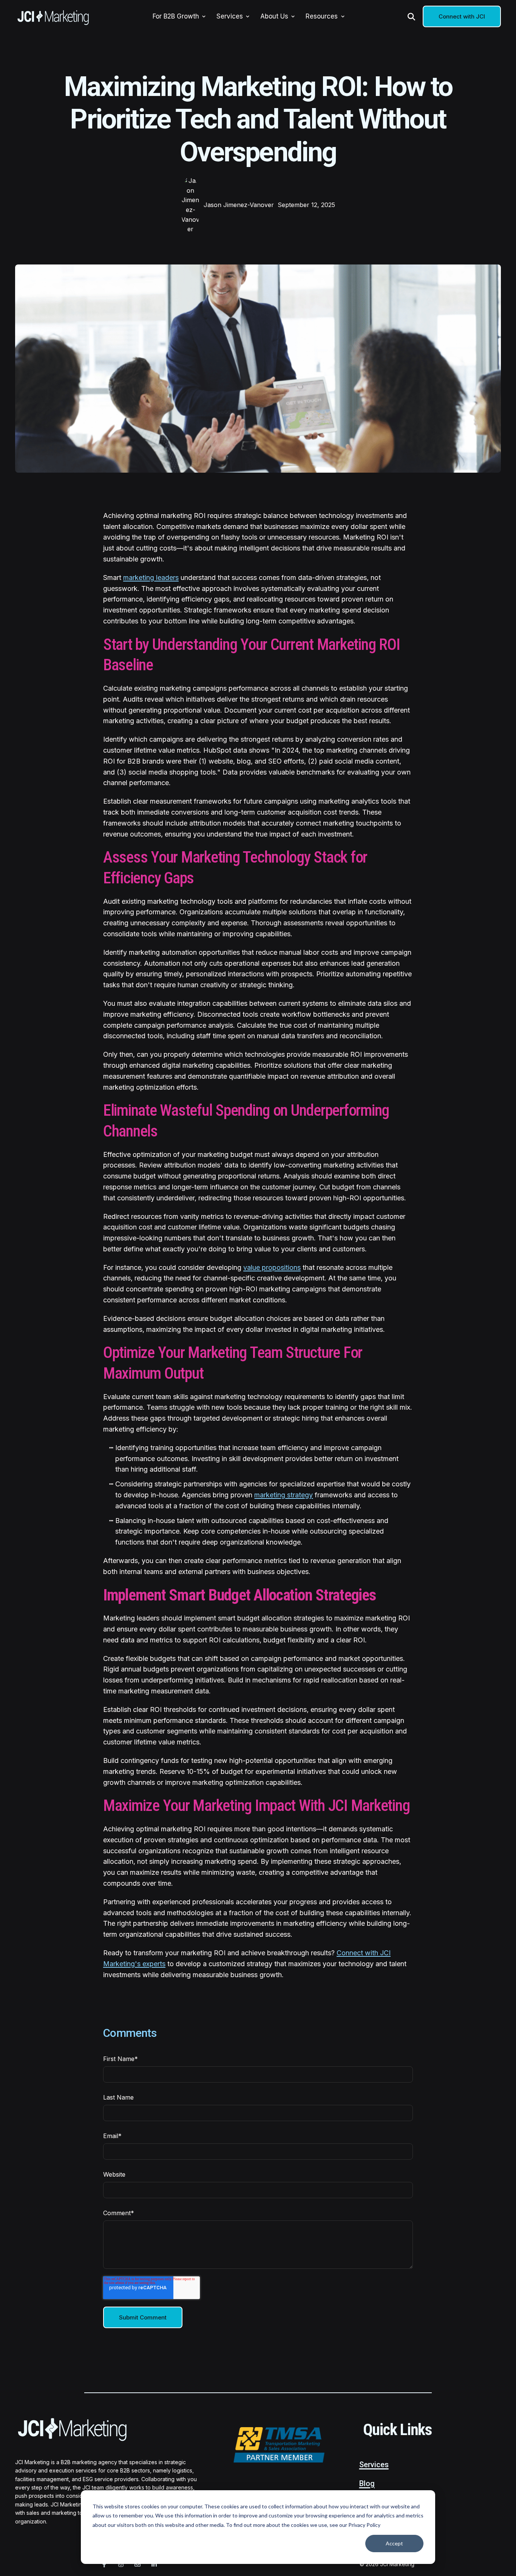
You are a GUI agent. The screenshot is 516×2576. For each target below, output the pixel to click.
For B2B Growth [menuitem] (176, 16)
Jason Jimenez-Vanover (239, 205)
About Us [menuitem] (274, 16)
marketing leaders (151, 578)
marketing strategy (283, 1495)
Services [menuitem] (230, 16)
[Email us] (137, 2564)
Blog (367, 2483)
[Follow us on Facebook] (104, 2564)
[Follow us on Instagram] (121, 2564)
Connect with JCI (462, 16)
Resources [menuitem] (322, 16)
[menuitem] (204, 17)
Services (374, 2465)
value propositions (272, 1267)
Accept (394, 2543)
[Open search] (411, 17)
